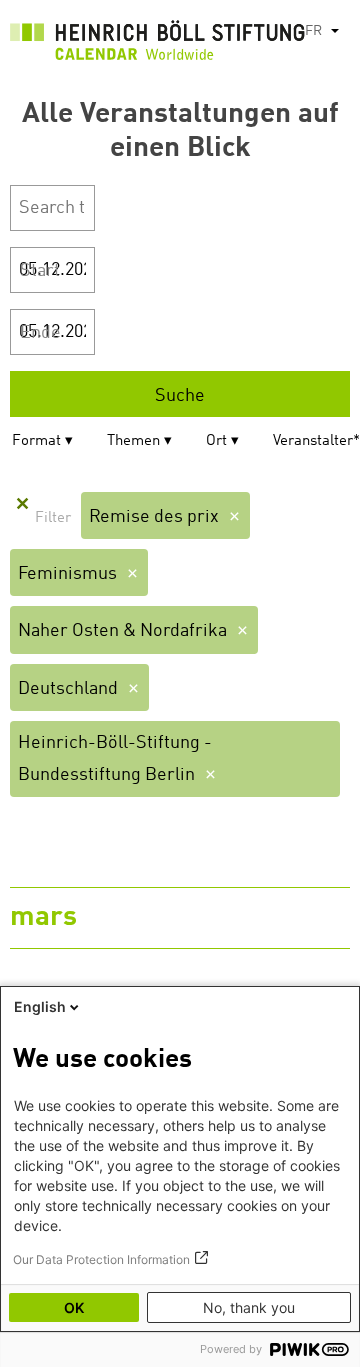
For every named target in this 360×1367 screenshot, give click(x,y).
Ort (216, 441)
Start (40, 271)
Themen (133, 441)
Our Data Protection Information (101, 1259)
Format (36, 441)
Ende (40, 333)
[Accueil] (157, 45)
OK (74, 1307)
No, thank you (249, 1307)
